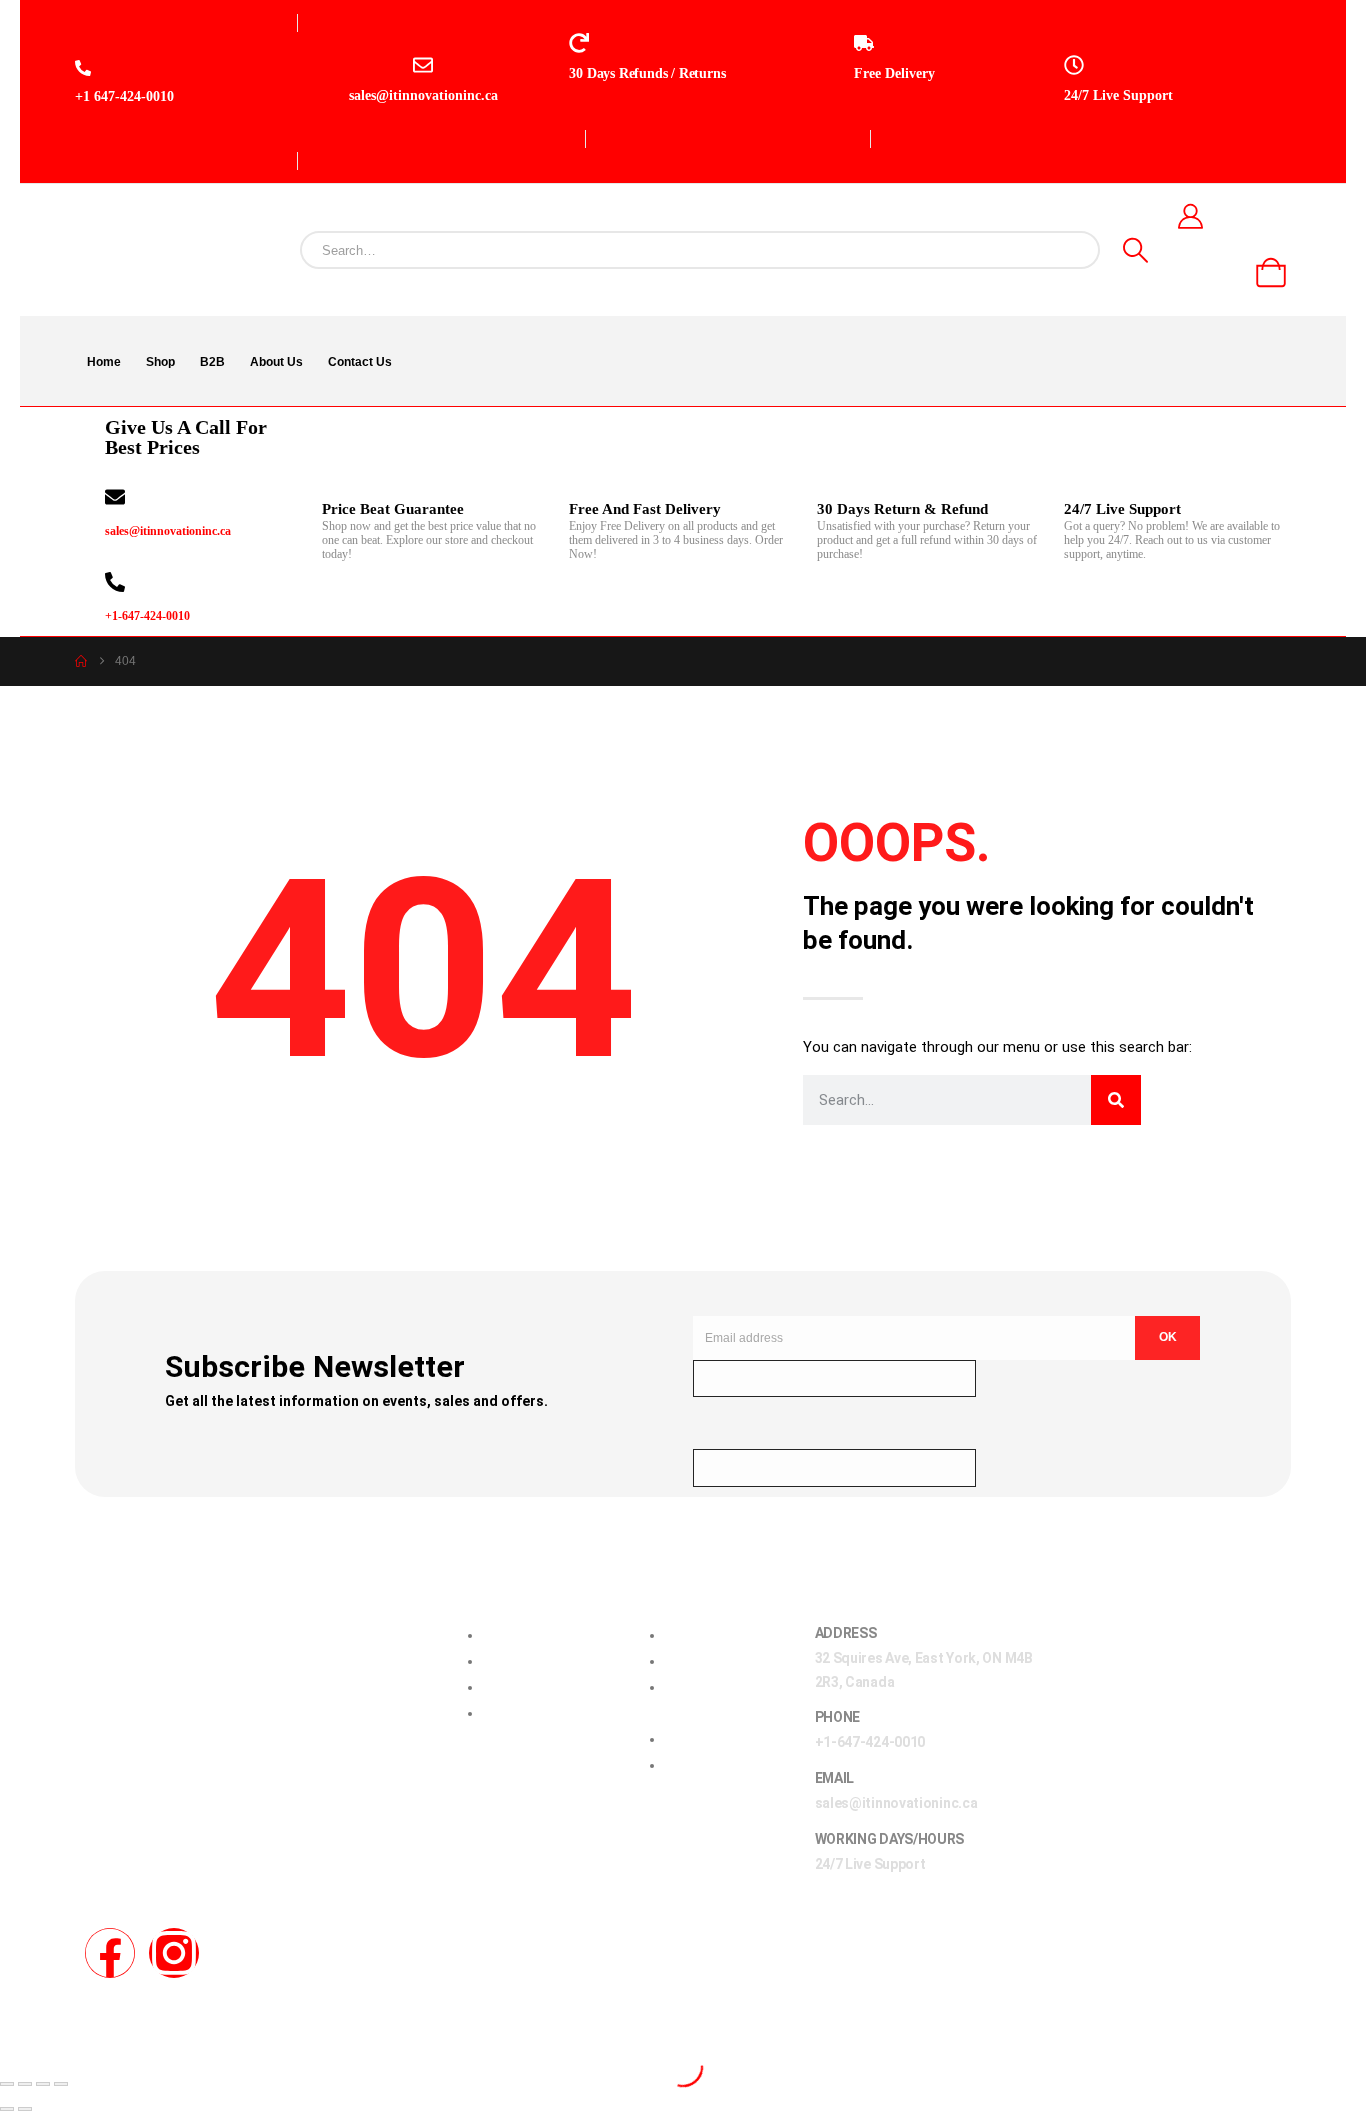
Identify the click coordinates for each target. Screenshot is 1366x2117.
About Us (276, 362)
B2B (212, 362)
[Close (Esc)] (61, 2084)
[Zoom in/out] (7, 2084)
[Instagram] (174, 1953)
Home (104, 362)
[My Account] (1190, 216)
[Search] (1135, 250)
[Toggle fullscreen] (25, 2084)
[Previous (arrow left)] (7, 2109)
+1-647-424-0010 (147, 616)
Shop (160, 362)
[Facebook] (110, 1953)
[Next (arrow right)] (25, 2109)
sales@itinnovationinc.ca (168, 531)
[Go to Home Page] (81, 661)
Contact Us (360, 362)
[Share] (43, 2084)
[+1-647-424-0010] (115, 582)
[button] (12, 2054)
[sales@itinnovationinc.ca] (115, 497)
